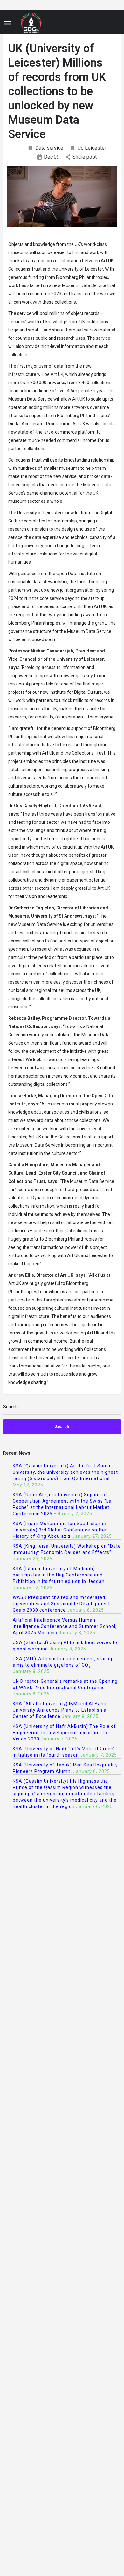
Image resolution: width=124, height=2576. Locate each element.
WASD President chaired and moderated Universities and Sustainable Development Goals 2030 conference (61, 1604)
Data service (49, 148)
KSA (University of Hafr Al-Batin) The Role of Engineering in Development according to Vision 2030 (64, 1733)
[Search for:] (62, 1409)
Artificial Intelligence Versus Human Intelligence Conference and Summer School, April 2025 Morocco (65, 1626)
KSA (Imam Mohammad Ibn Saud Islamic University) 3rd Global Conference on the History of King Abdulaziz (59, 1530)
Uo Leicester (92, 148)
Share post (85, 157)
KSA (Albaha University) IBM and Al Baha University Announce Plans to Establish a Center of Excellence (60, 1710)
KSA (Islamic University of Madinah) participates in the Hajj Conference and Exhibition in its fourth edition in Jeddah (59, 1575)
